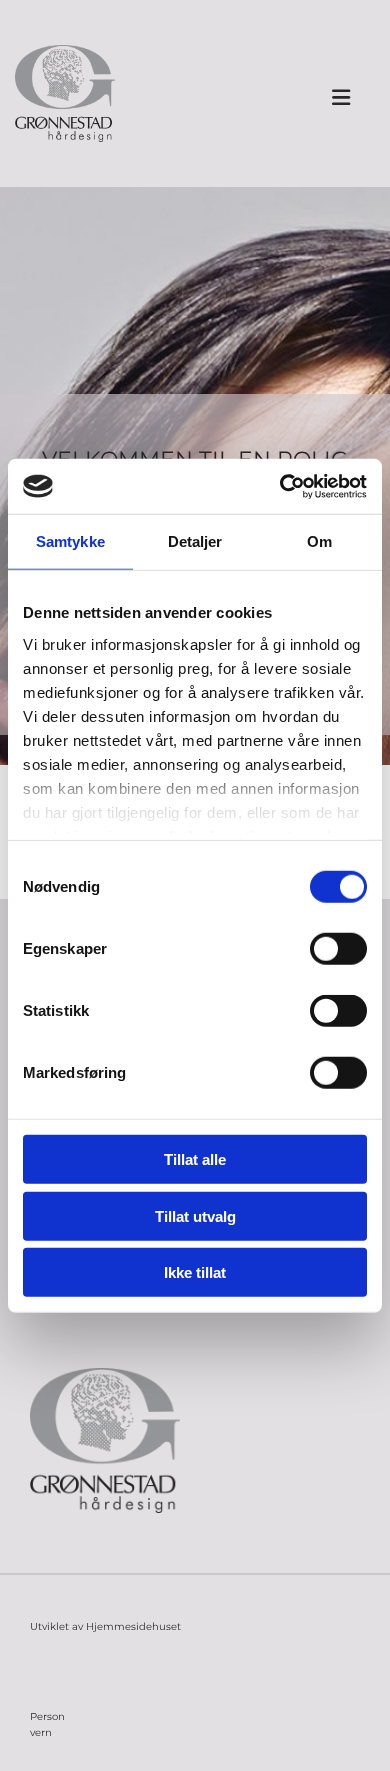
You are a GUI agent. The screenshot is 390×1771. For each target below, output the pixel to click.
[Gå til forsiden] (65, 93)
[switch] (338, 949)
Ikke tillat (195, 1272)
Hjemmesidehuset (133, 1626)
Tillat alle (195, 1159)
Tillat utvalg (195, 1215)
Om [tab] (319, 541)
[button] (341, 99)
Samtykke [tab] (70, 541)
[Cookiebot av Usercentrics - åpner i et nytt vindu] (280, 486)
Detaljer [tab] (195, 541)
